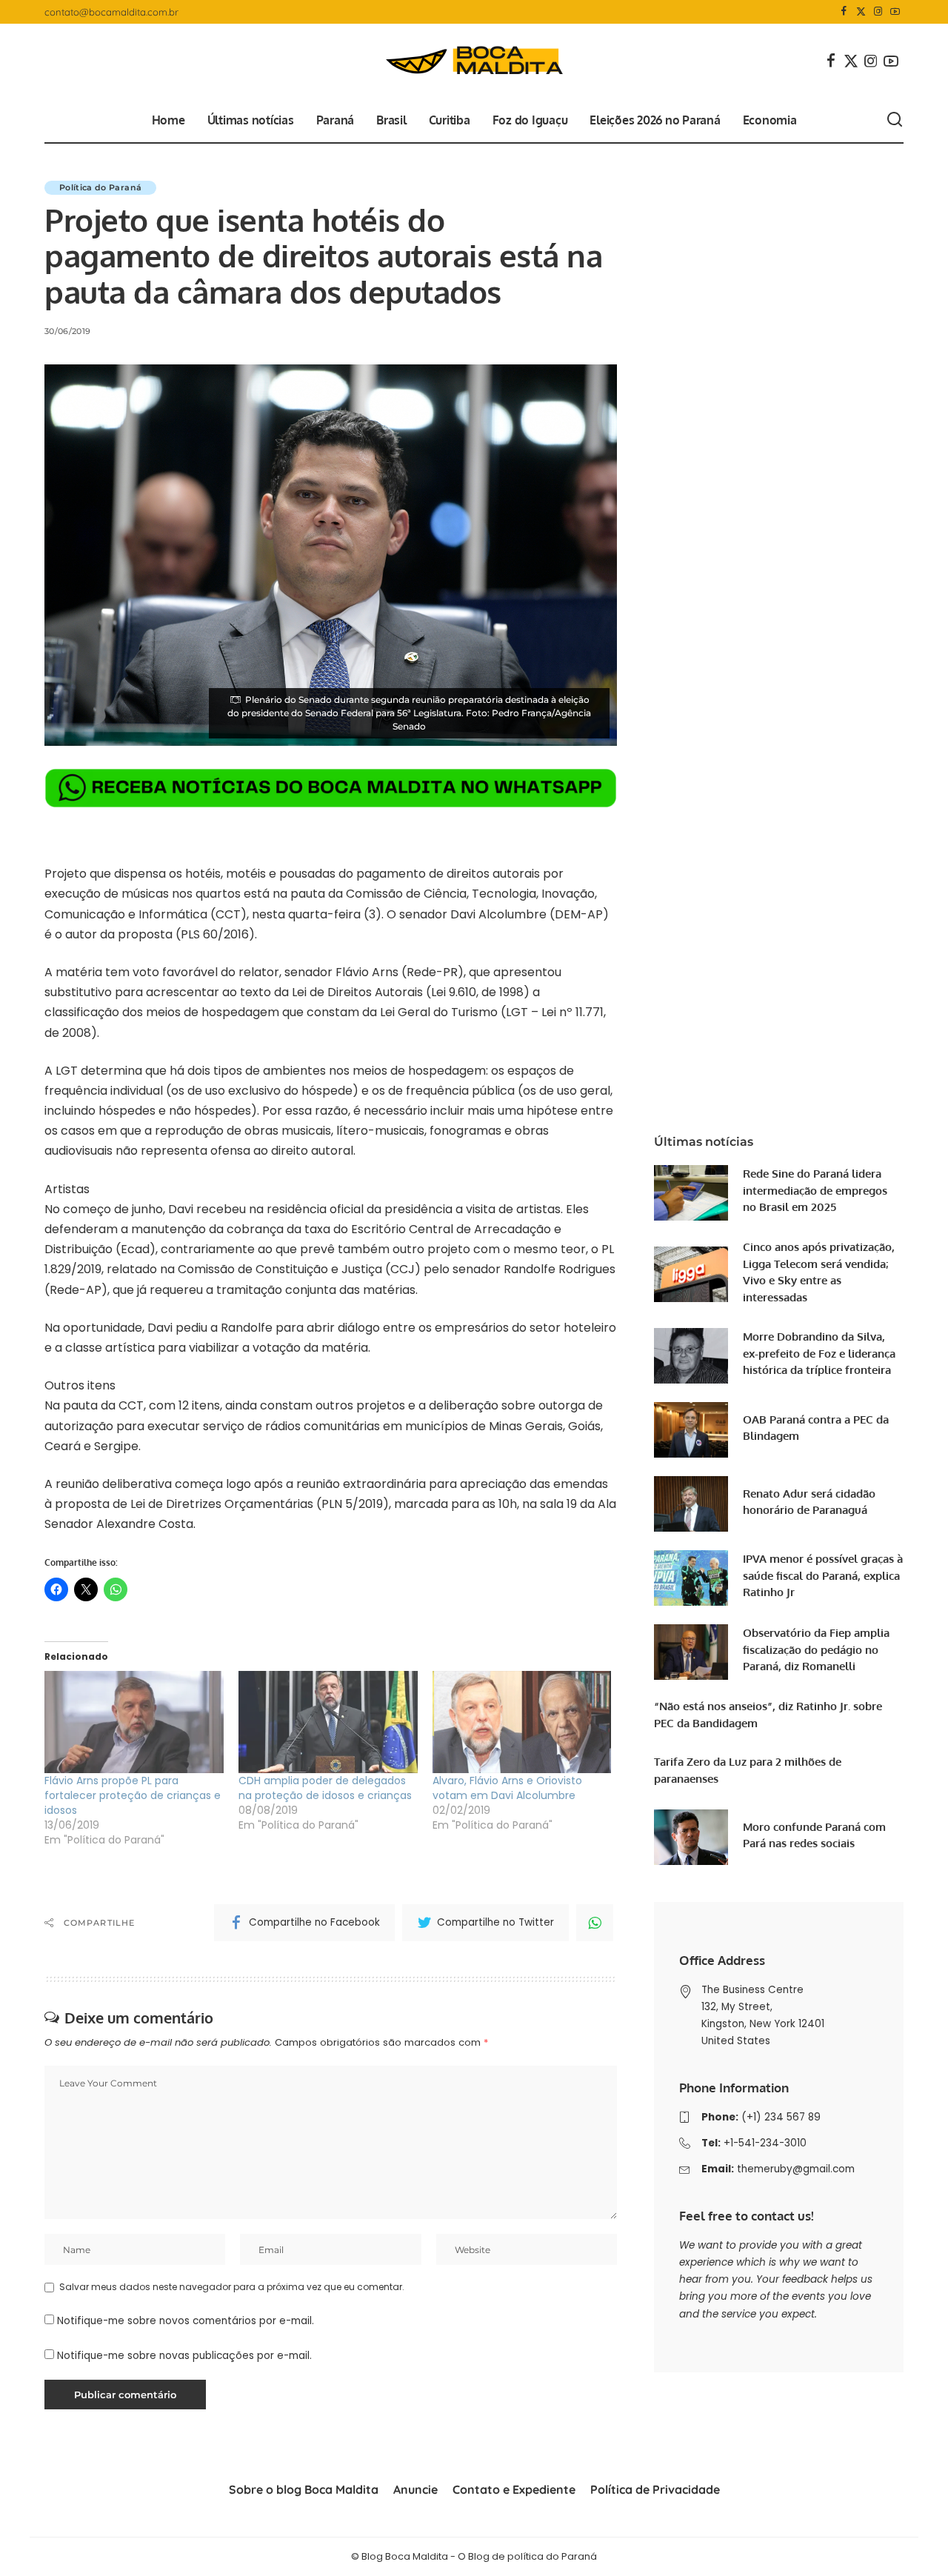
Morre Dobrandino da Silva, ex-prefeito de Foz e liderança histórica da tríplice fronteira (819, 1353)
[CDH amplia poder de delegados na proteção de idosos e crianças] (328, 1722)
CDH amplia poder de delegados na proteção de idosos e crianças (325, 1788)
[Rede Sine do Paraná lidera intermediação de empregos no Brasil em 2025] (691, 1193)
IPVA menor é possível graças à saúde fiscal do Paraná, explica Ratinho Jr (823, 1575)
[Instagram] (878, 12)
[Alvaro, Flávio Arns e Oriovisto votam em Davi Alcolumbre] (522, 1722)
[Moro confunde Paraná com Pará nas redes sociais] (691, 1837)
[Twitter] (861, 12)
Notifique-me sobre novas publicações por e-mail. (184, 2356)
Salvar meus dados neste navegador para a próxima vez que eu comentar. (232, 2287)
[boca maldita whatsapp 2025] (331, 787)
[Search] (895, 120)
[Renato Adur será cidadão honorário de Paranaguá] (691, 1504)
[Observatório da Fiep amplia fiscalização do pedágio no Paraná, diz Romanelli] (691, 1652)
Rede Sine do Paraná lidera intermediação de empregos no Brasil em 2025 (815, 1190)
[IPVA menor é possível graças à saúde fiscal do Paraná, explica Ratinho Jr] (691, 1578)
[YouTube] (895, 12)
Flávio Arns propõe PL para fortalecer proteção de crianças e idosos (133, 1795)
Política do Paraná (100, 187)
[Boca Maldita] (474, 61)
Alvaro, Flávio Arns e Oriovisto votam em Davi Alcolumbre (507, 1788)
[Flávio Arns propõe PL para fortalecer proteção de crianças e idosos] (134, 1722)
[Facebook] (844, 12)
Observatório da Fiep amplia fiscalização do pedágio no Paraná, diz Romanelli (816, 1649)
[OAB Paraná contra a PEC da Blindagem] (691, 1430)
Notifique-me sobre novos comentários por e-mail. (186, 2321)
